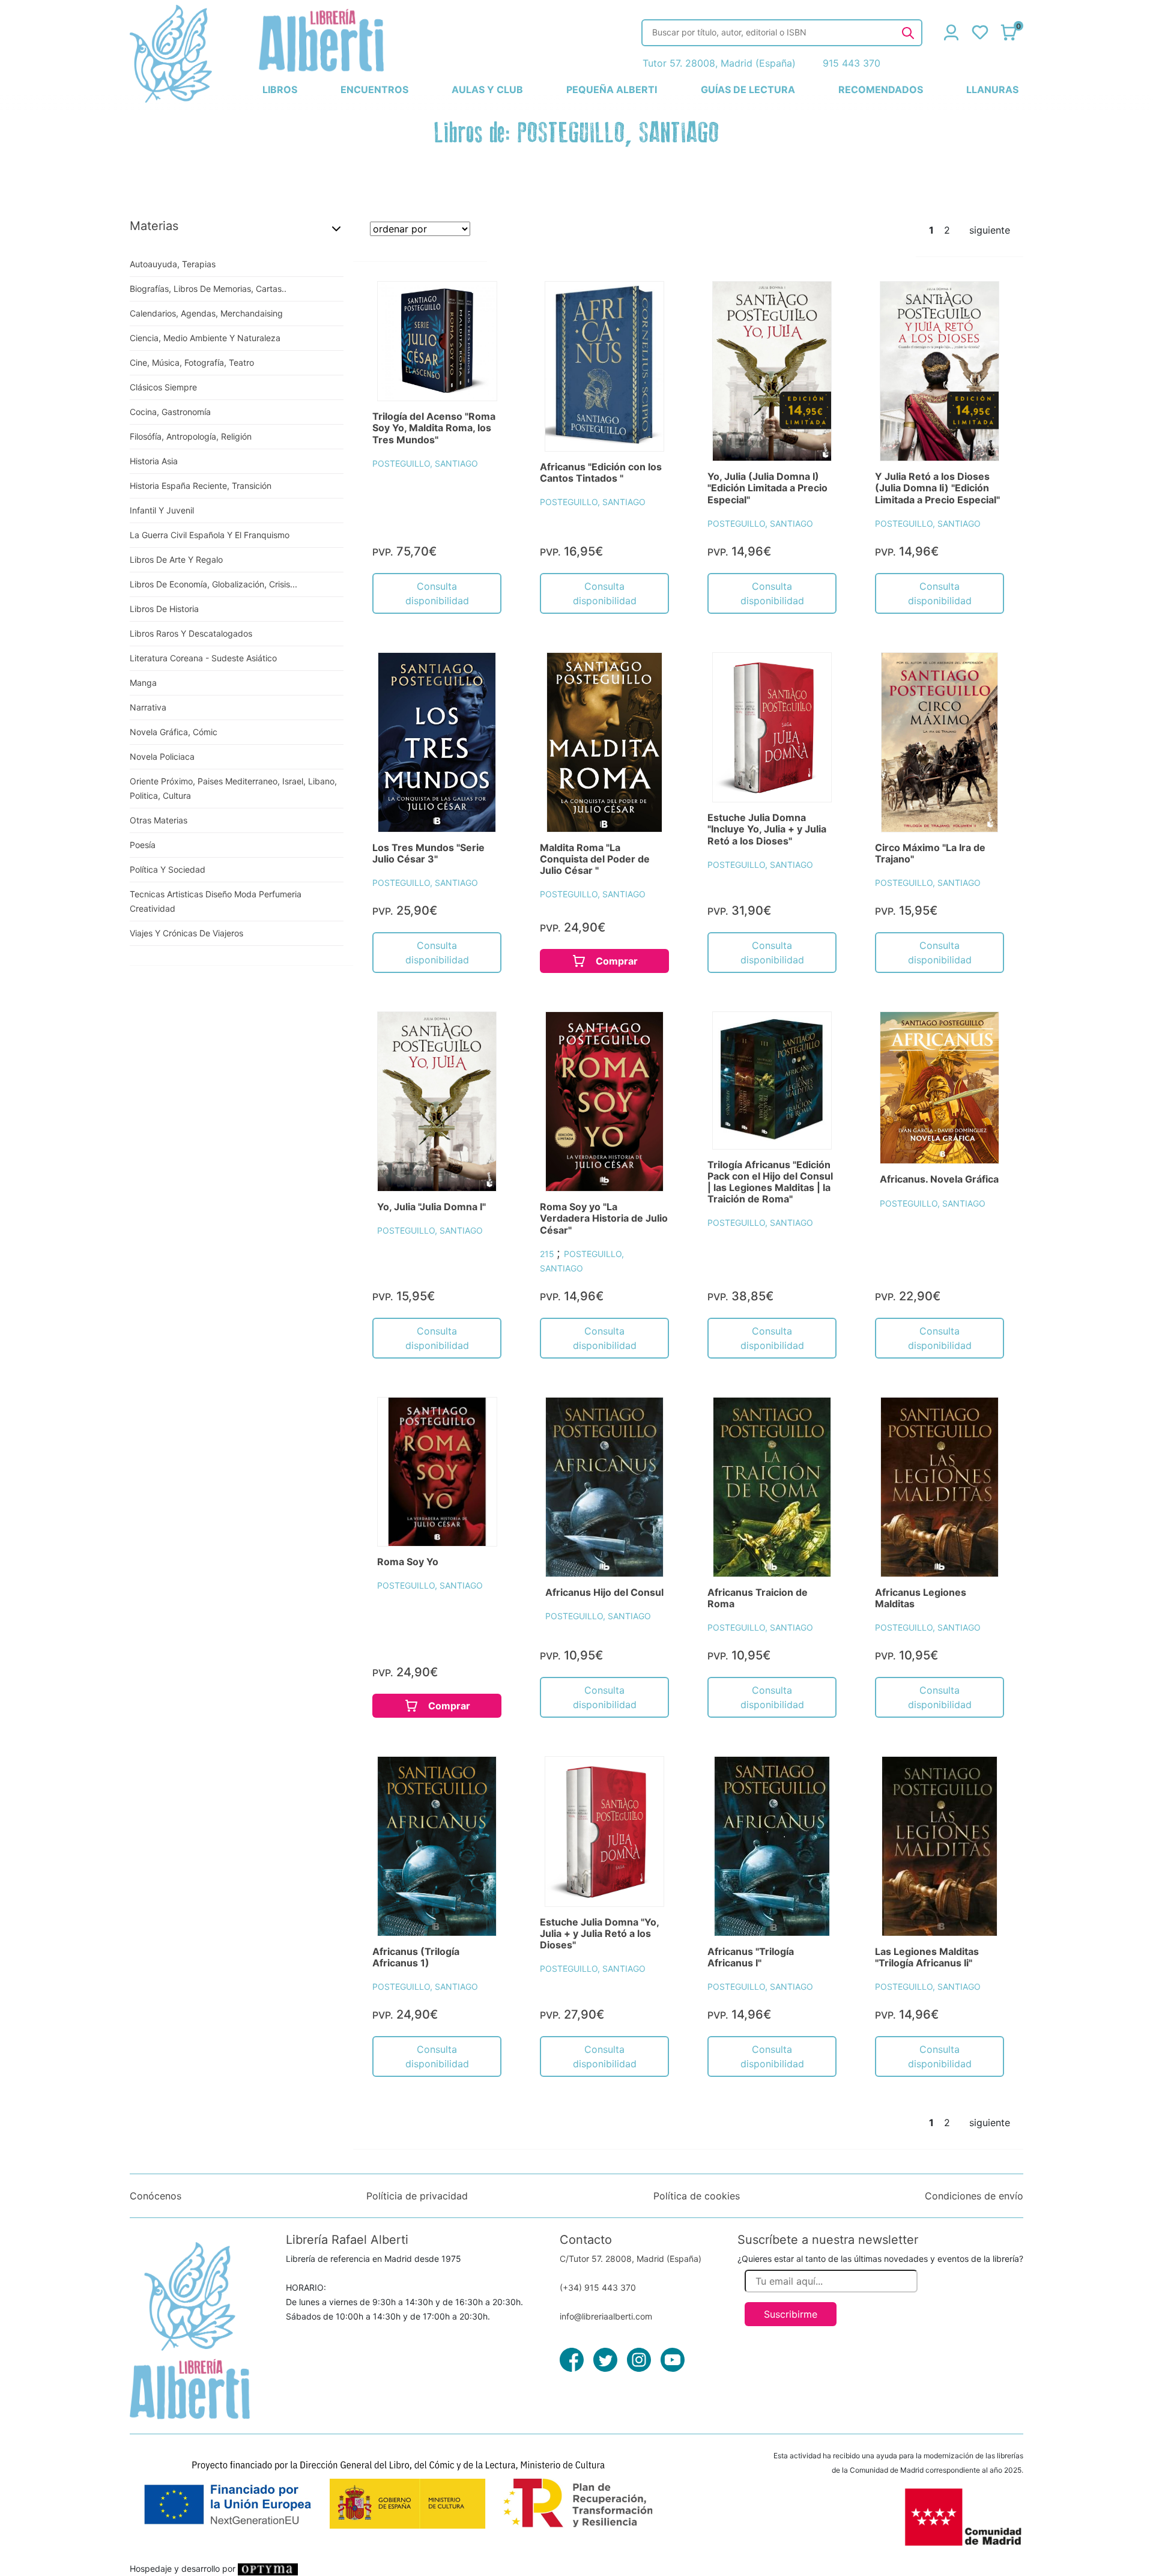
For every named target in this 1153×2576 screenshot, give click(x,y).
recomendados (881, 89)
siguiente (990, 230)
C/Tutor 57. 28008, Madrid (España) (631, 2259)
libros (280, 89)
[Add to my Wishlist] (479, 304)
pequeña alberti (612, 89)
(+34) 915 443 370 (598, 2287)
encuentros (374, 89)
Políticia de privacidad (417, 2196)
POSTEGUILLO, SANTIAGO (425, 463)
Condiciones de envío (974, 2196)
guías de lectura (748, 89)
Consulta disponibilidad (437, 593)
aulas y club (487, 89)
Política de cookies (697, 2196)
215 (548, 1254)
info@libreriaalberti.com (606, 2316)
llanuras (992, 89)
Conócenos (156, 2196)
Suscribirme (791, 2314)
